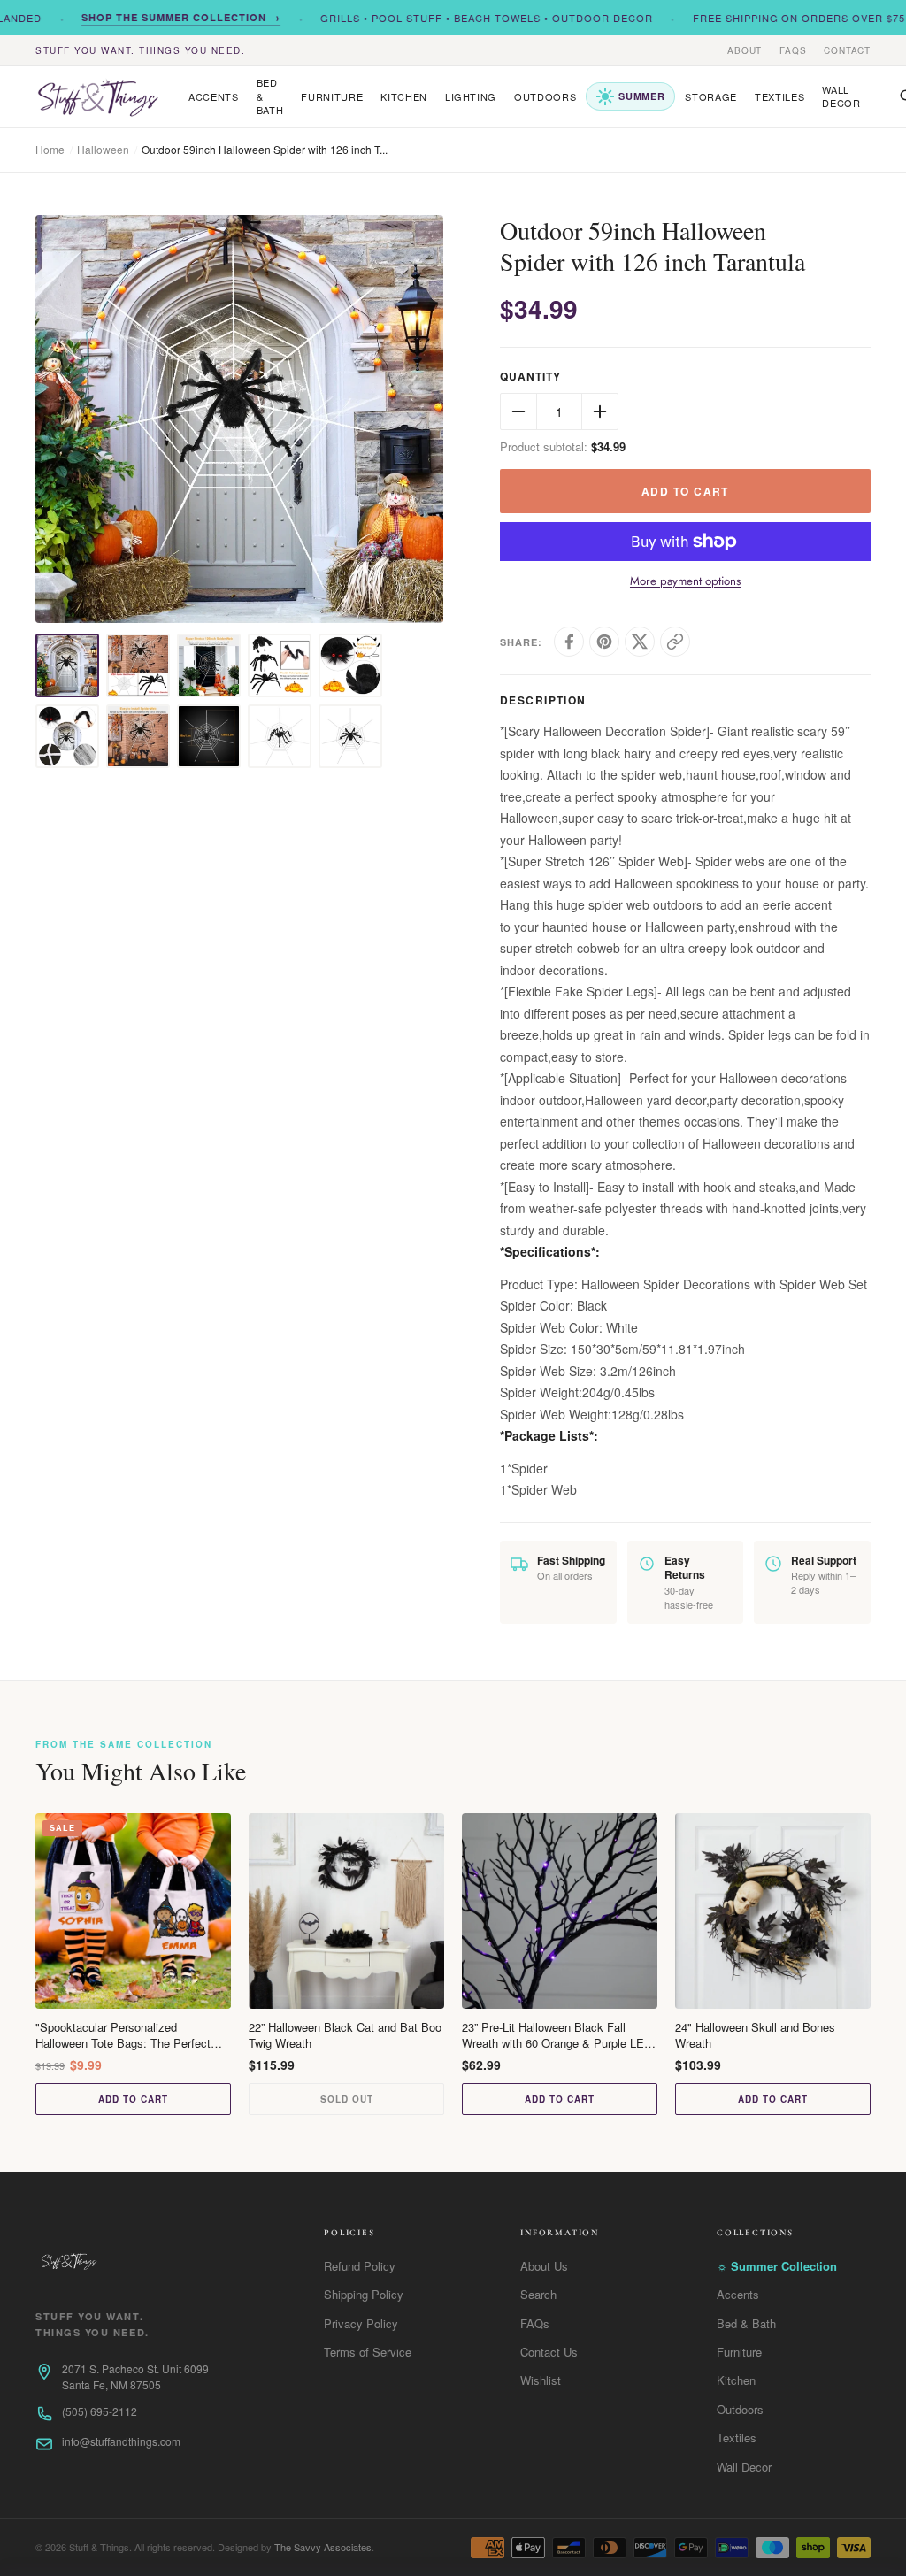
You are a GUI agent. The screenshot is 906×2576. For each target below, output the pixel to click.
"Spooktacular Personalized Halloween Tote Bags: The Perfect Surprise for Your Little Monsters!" (123, 2035)
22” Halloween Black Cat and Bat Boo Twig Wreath (345, 2035)
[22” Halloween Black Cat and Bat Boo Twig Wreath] (346, 1911)
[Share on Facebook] (569, 642)
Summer (641, 96)
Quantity (530, 377)
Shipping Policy (364, 2294)
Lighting (471, 96)
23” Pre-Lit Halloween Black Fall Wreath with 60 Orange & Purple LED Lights (557, 2035)
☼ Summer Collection (777, 2266)
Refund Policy (360, 2266)
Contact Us (549, 2352)
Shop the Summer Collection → (154, 17)
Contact (847, 50)
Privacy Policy (361, 2323)
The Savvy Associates (323, 2547)
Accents (214, 96)
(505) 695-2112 (100, 2411)
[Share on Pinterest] (604, 642)
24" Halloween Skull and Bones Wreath (755, 2035)
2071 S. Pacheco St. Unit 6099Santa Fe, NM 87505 (135, 2376)
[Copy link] (675, 642)
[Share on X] (640, 642)
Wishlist (541, 2380)
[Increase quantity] (600, 411)
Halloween (103, 149)
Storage (711, 96)
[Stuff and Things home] (97, 97)
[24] (773, 1911)
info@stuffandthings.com (121, 2441)
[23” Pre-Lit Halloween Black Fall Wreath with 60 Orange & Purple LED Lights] (560, 1911)
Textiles (779, 96)
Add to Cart (133, 2099)
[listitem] (67, 665)
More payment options (685, 581)
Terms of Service (368, 2352)
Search (538, 2294)
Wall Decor (841, 96)
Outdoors (545, 96)
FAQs (793, 50)
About (745, 50)
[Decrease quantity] (518, 411)
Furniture (332, 96)
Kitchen (404, 96)
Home (50, 149)
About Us (544, 2266)
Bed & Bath (270, 96)
